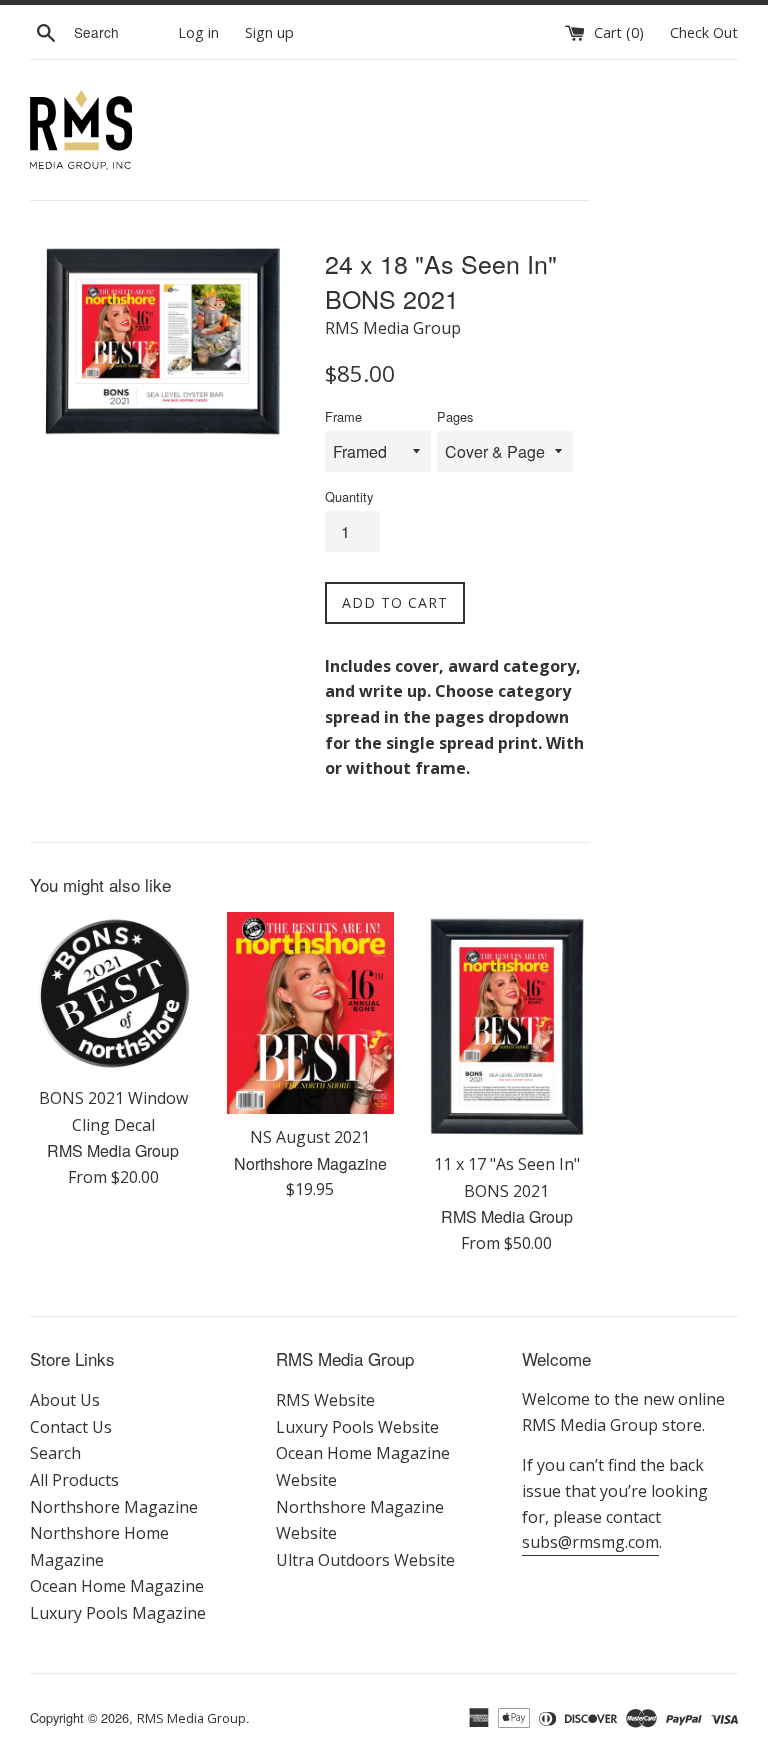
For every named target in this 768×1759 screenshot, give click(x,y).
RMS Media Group (191, 1718)
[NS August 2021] (310, 1013)
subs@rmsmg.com (590, 1542)
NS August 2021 (310, 1137)
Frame (343, 416)
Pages (455, 416)
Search (55, 1453)
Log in (198, 32)
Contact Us (71, 1427)
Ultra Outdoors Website (365, 1560)
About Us (65, 1400)
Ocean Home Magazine (117, 1586)
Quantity (349, 496)
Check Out (704, 32)
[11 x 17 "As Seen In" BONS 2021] (507, 1026)
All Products (74, 1480)
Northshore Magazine (114, 1507)
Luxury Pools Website (357, 1427)
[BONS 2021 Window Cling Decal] (113, 993)
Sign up (269, 32)
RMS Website (325, 1400)
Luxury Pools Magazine (118, 1613)
